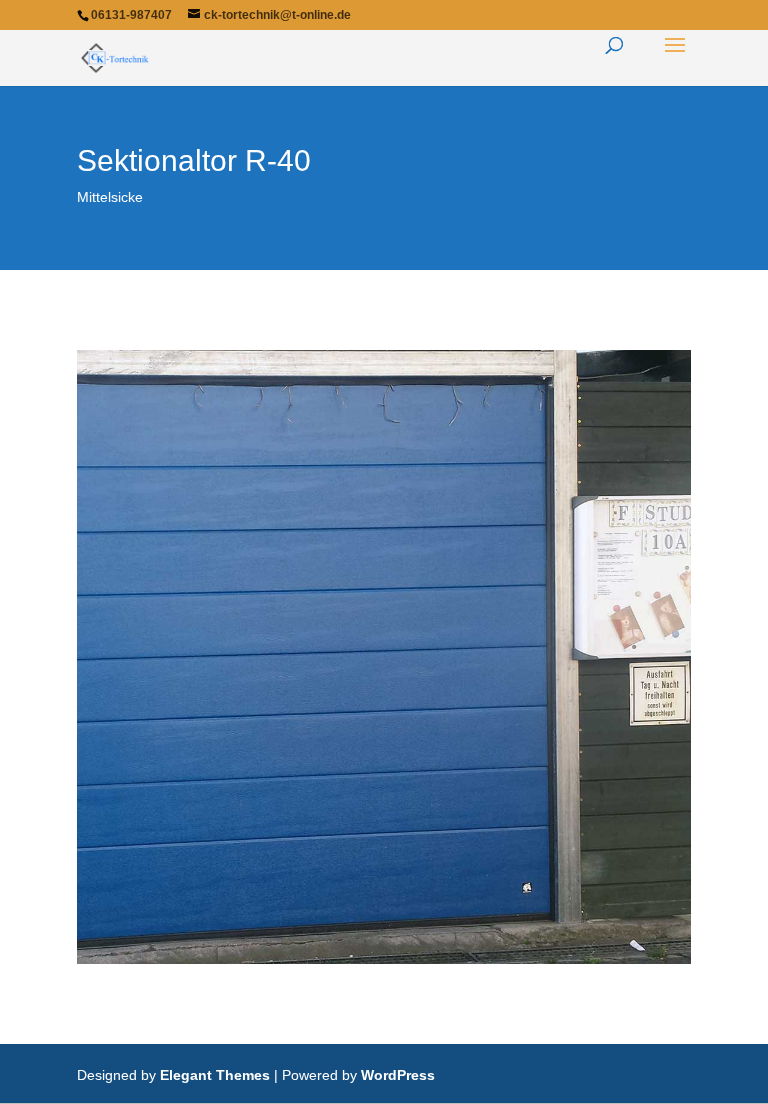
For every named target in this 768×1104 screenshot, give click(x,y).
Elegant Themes (215, 1075)
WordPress (398, 1075)
